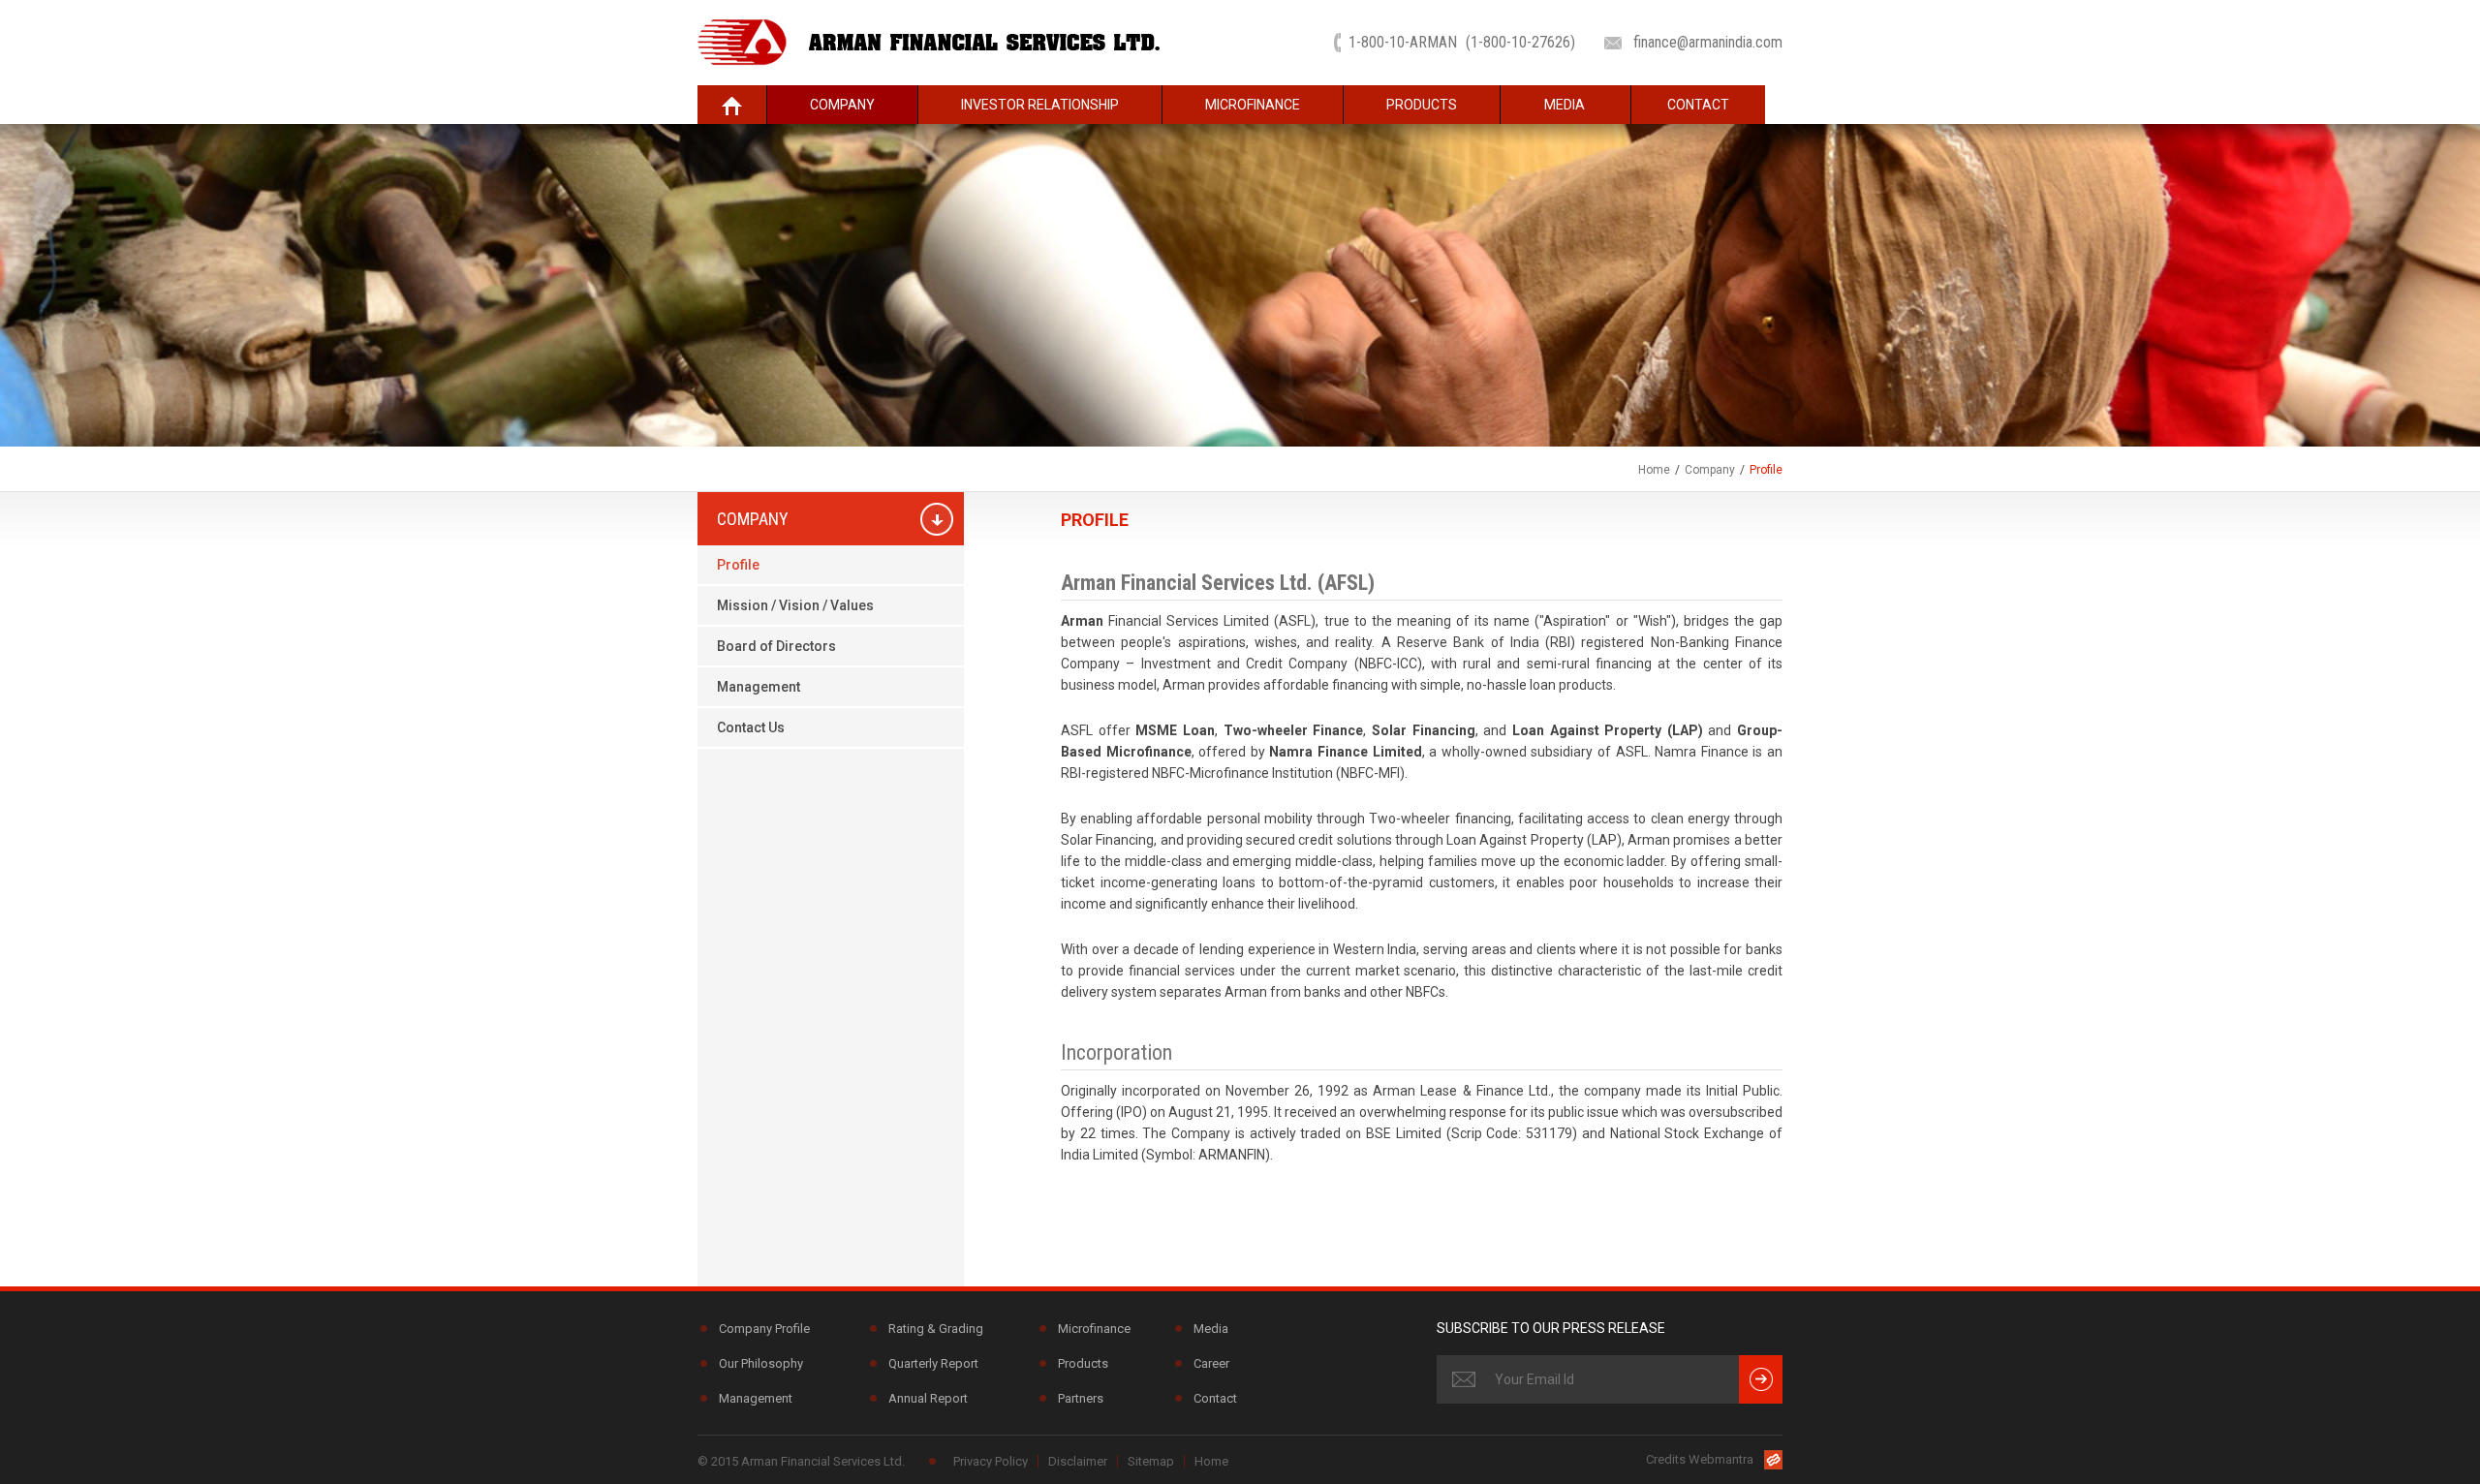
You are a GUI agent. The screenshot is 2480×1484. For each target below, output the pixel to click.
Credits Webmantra (1700, 1459)
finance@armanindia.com (1708, 42)
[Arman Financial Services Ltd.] (929, 42)
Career (1211, 1363)
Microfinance (1253, 105)
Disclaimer (1078, 1461)
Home (1654, 470)
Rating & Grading (936, 1329)
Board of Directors (776, 646)
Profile (738, 565)
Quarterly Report (933, 1363)
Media (1565, 105)
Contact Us (751, 727)
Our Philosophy (761, 1363)
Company (842, 105)
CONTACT (1698, 105)
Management (759, 687)
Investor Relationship (1040, 105)
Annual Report (928, 1398)
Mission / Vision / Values (795, 605)
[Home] (732, 105)
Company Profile (764, 1329)
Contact (1215, 1398)
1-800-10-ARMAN (1462, 42)
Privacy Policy (991, 1461)
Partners (1081, 1398)
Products (1422, 105)
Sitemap (1151, 1461)
